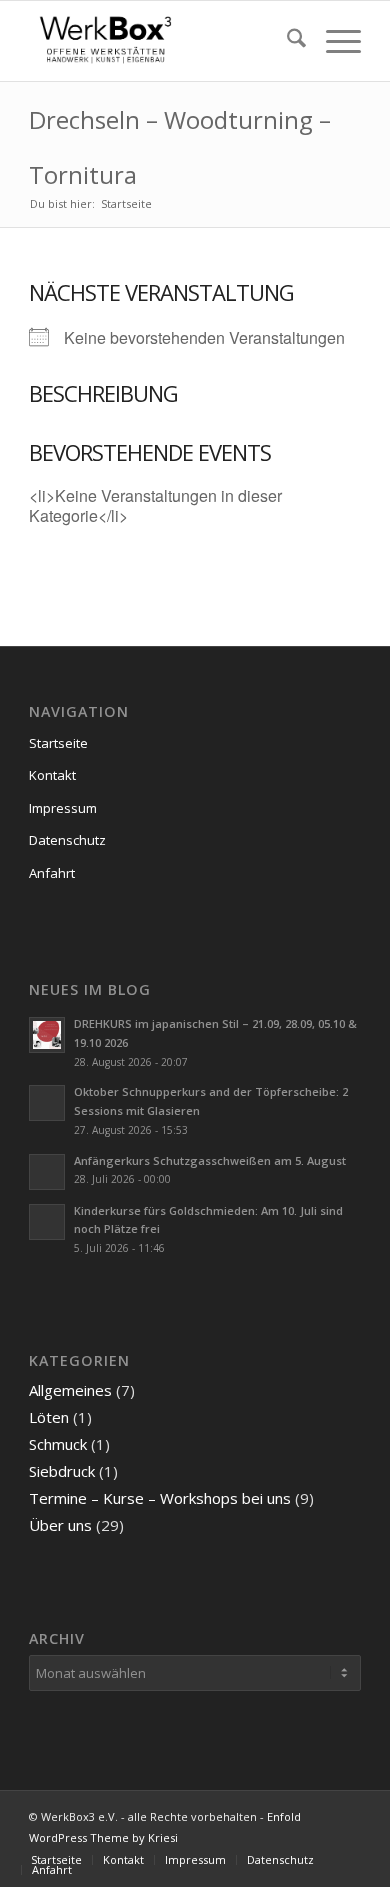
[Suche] (286, 41)
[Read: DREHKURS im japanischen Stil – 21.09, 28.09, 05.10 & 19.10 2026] (47, 1035)
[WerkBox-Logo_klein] (161, 41)
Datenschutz (67, 840)
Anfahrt (52, 873)
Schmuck (58, 1444)
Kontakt (52, 775)
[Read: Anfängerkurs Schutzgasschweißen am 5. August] (47, 1172)
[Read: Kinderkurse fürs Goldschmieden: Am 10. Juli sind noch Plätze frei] (47, 1222)
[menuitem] (286, 41)
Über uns (60, 1525)
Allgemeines (70, 1390)
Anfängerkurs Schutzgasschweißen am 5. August (210, 1160)
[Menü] (333, 41)
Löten (49, 1417)
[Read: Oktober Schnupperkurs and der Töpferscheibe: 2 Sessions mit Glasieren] (47, 1103)
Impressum (63, 808)
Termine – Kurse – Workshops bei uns (160, 1498)
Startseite (58, 743)
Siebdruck (62, 1471)
